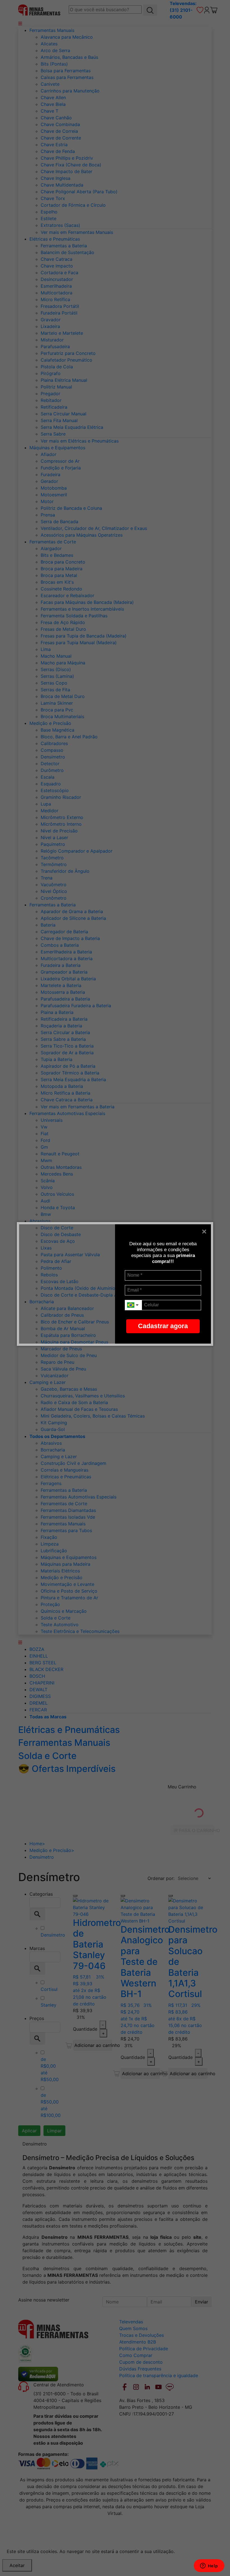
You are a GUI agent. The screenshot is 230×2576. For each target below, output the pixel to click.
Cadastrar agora (163, 1326)
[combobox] (133, 1305)
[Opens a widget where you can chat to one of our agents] (209, 2566)
